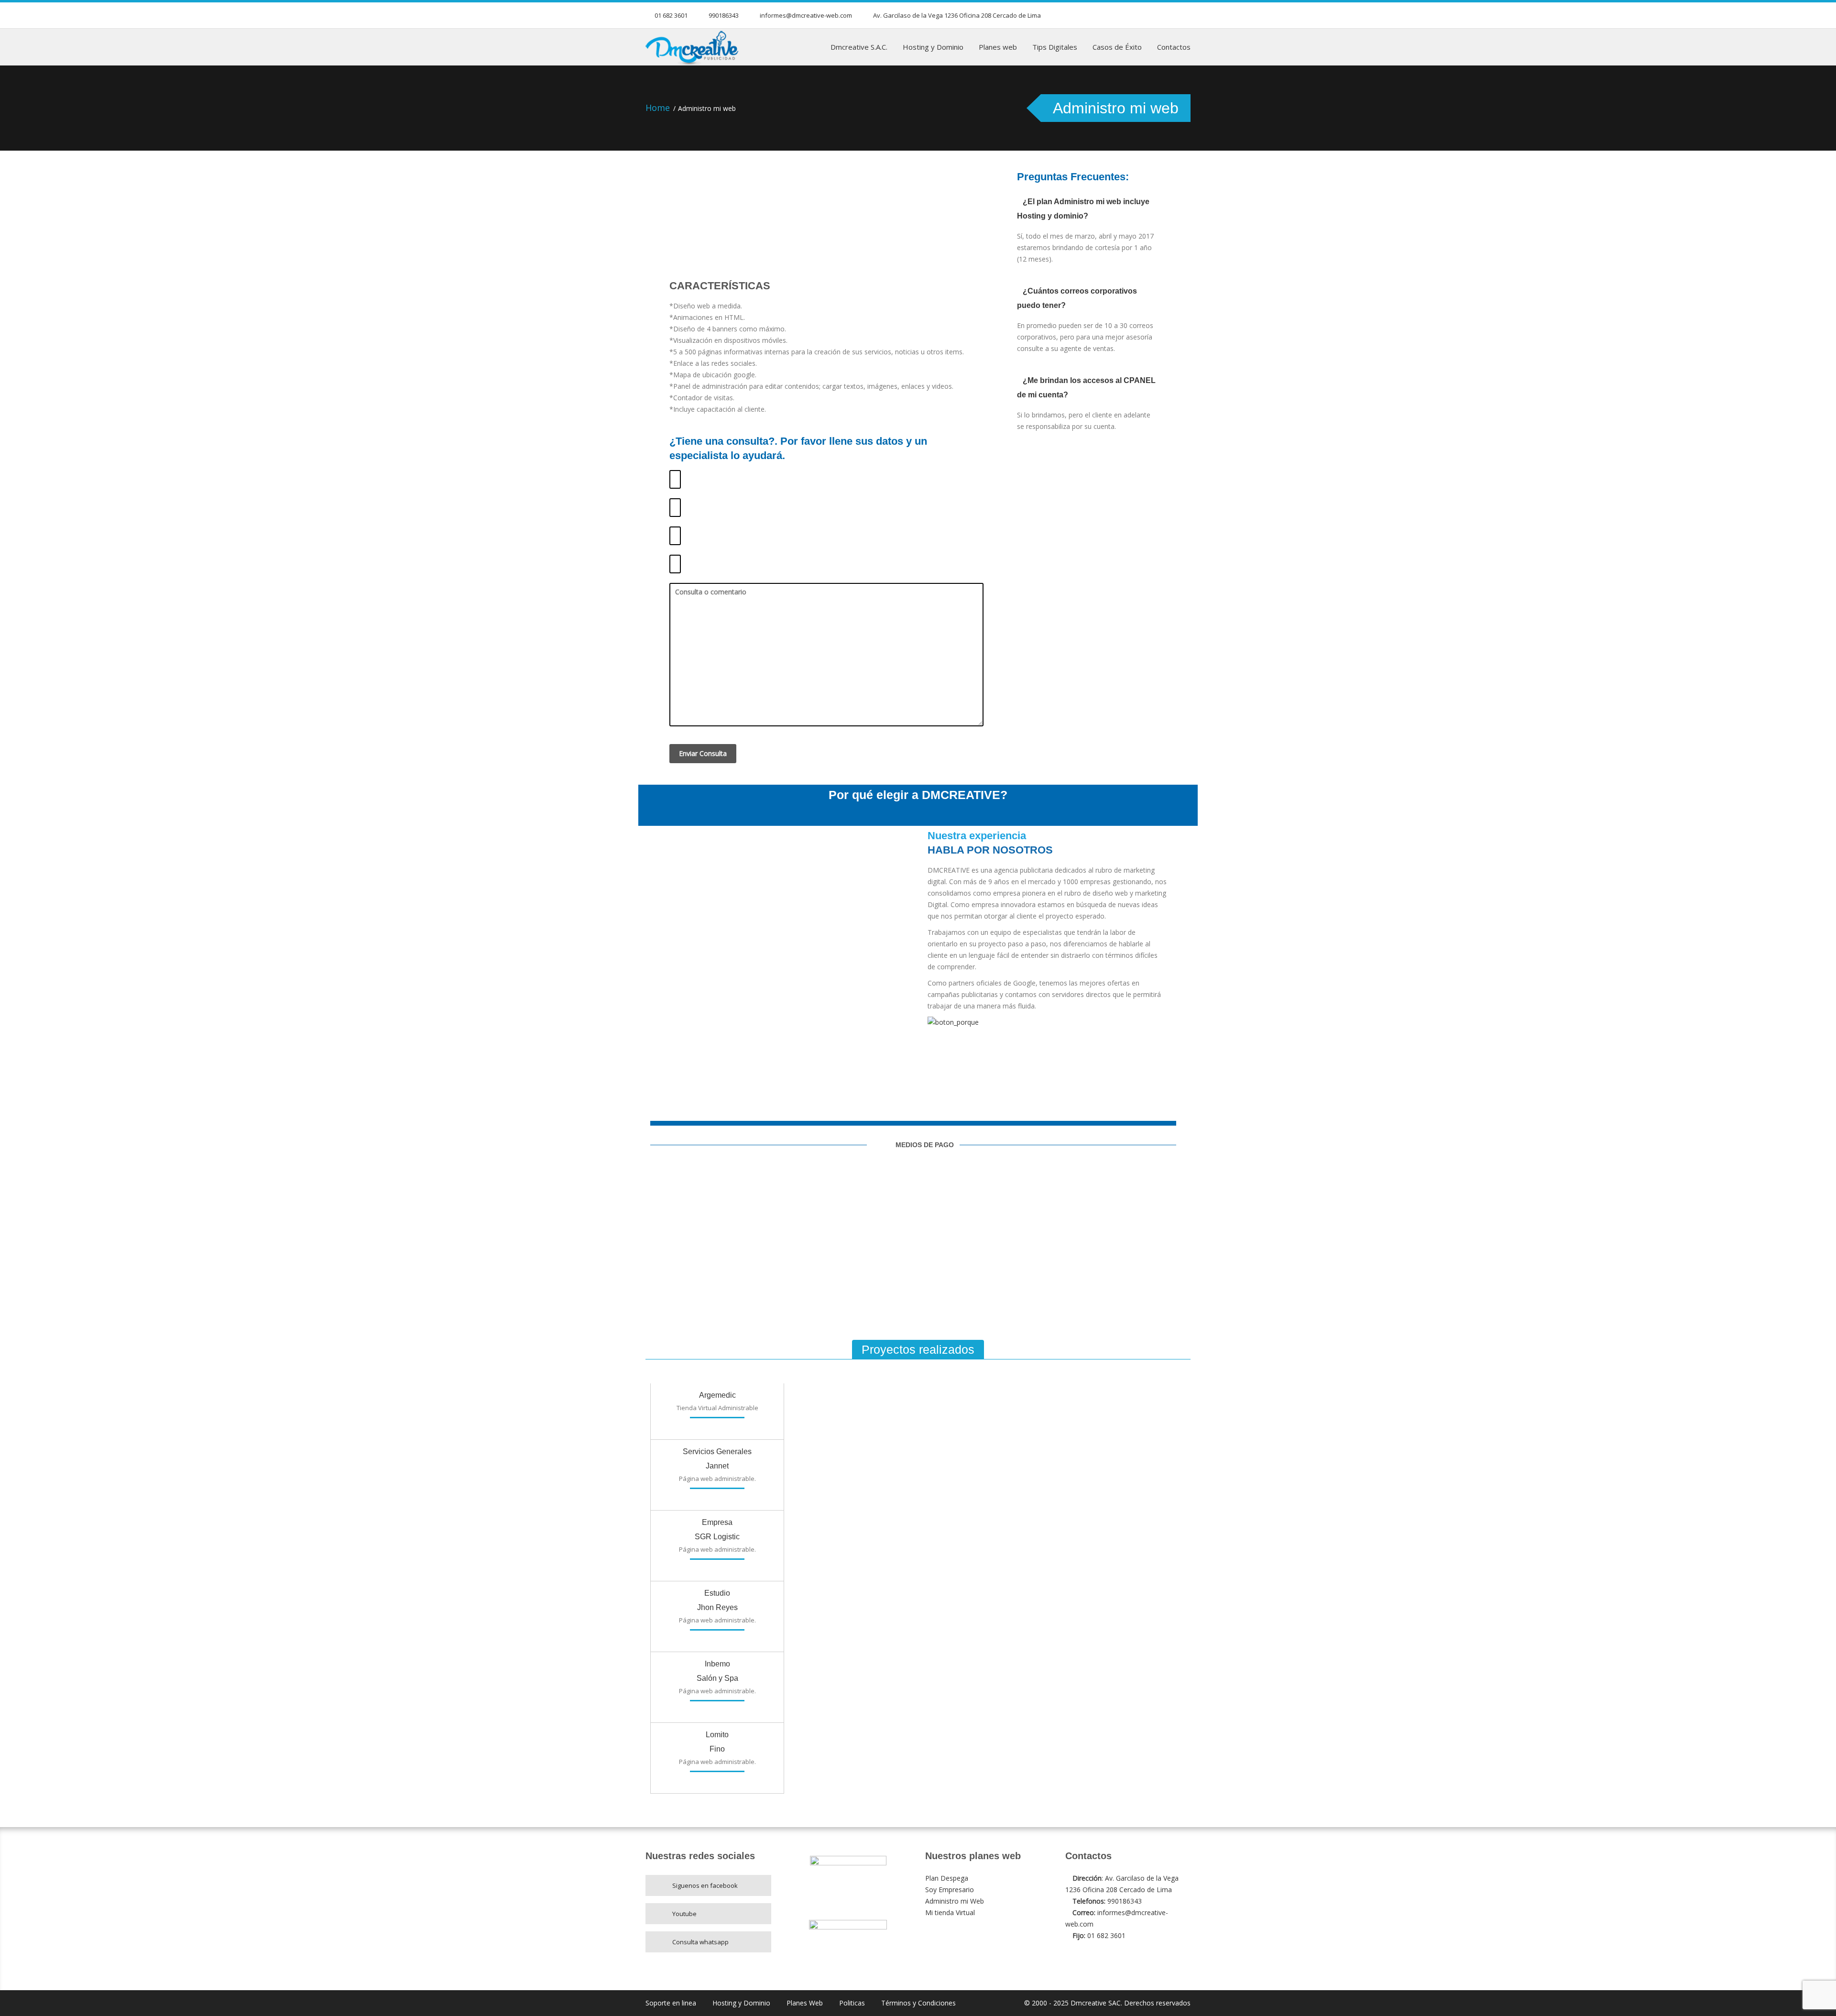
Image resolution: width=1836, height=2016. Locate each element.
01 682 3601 (671, 15)
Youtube (684, 1914)
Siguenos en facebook (705, 1885)
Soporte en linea (671, 2003)
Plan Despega (947, 1878)
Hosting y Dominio (933, 47)
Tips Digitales (1055, 47)
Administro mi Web (955, 1901)
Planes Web (805, 2003)
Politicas (852, 2003)
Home (658, 108)
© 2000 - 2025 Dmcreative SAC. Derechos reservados (1107, 2003)
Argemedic (717, 1395)
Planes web (998, 47)
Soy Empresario (950, 1890)
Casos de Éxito (1117, 47)
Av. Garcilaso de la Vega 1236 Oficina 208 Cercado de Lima (957, 15)
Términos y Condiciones (918, 2003)
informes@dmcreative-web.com (806, 15)
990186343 (724, 15)
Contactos (1174, 47)
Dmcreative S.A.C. (859, 47)
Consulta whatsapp (700, 1942)
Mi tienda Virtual (950, 1912)
